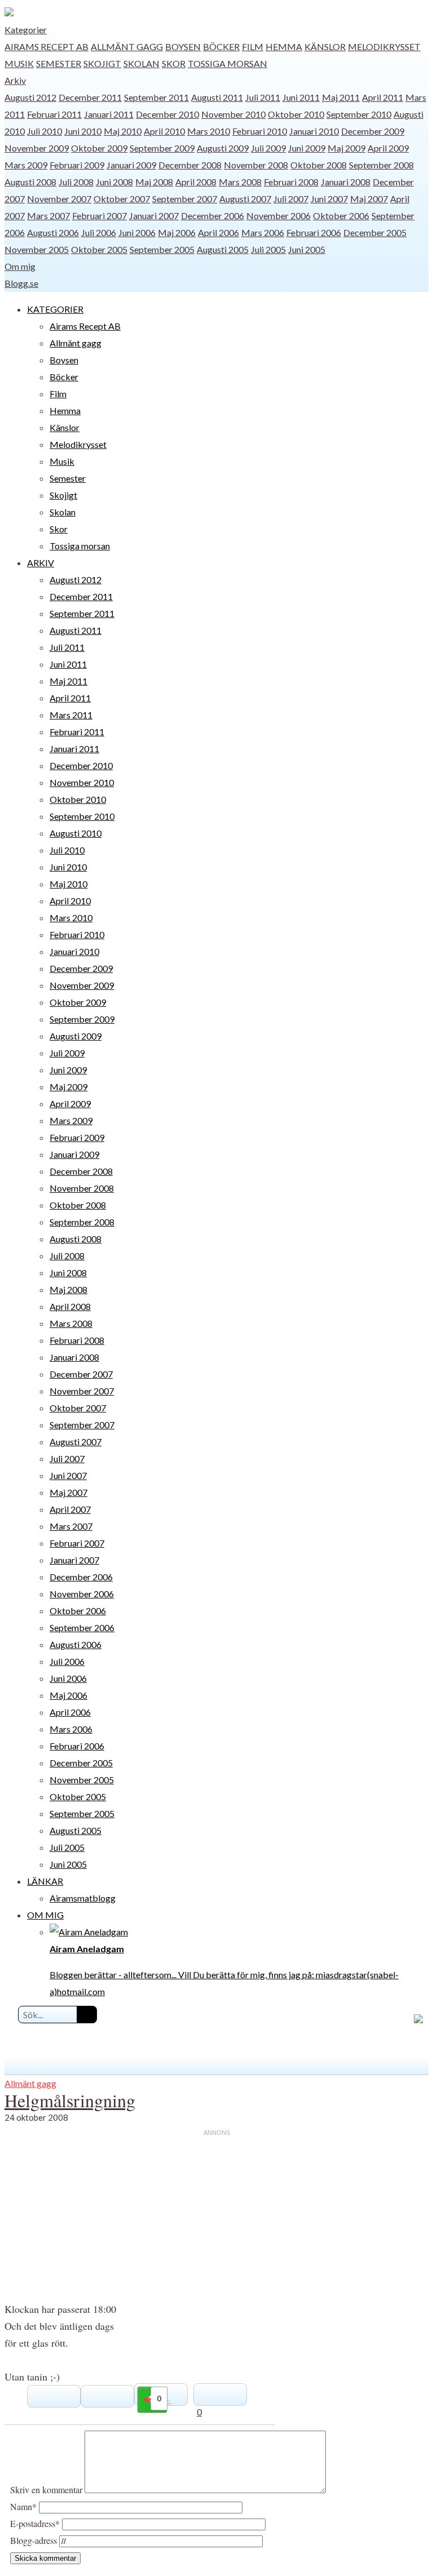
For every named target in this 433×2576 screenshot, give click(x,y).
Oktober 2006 (341, 216)
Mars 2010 (209, 131)
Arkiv (15, 80)
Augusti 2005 (223, 249)
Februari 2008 (291, 182)
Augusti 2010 (76, 833)
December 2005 (375, 232)
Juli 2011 (263, 97)
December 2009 (373, 131)
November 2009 (37, 148)
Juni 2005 (307, 249)
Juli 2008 (76, 182)
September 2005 (162, 249)
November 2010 (233, 114)
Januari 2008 (346, 182)
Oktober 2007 (122, 199)
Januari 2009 (131, 165)
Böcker (221, 46)
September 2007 (185, 199)
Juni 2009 (307, 148)
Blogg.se (21, 283)
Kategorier (26, 30)
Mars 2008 (240, 182)
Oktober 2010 (296, 114)
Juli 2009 (268, 148)
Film (253, 46)
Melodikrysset (384, 46)
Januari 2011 (109, 114)
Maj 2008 (154, 182)
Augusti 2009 (223, 148)
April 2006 (218, 232)
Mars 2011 (71, 715)
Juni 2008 (114, 182)
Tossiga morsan (227, 63)
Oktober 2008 (319, 165)
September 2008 (381, 165)
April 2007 (70, 1509)
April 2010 (164, 131)
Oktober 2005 (99, 249)
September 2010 (359, 114)
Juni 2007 (329, 199)
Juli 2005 (268, 249)
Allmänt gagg (127, 46)
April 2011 (383, 97)
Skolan (142, 63)
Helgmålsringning (70, 2100)
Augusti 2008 (30, 182)
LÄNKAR (45, 1881)
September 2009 (162, 148)
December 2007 (81, 1374)
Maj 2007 (369, 199)
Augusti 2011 (217, 97)
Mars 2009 (26, 165)
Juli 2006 (99, 232)
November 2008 (256, 165)
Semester (59, 63)
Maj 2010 (123, 131)
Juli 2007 (291, 199)
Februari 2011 (54, 114)
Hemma (284, 46)
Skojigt (102, 63)
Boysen (183, 46)
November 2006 (279, 216)
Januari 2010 (314, 131)
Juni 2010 (83, 131)
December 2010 (167, 114)
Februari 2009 (77, 165)
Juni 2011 (301, 97)
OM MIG (45, 1915)
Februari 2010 (260, 131)
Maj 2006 (177, 232)
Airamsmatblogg (83, 1898)
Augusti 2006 (53, 232)
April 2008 (196, 182)
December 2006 (213, 216)
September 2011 (156, 97)
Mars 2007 (48, 216)
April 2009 (388, 148)
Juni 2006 (137, 232)
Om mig (20, 266)
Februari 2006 (314, 232)
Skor (174, 63)
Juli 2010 (45, 131)
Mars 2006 (263, 232)
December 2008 (190, 165)
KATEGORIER (55, 309)
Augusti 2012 (30, 97)
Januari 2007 (154, 216)
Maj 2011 (341, 97)
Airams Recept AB (47, 46)
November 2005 (37, 249)
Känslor (325, 46)
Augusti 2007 (245, 199)
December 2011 (90, 97)
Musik (19, 63)
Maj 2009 (346, 148)
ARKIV (41, 563)
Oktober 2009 (99, 148)
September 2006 (82, 1627)
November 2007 (59, 199)
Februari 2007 (100, 216)
